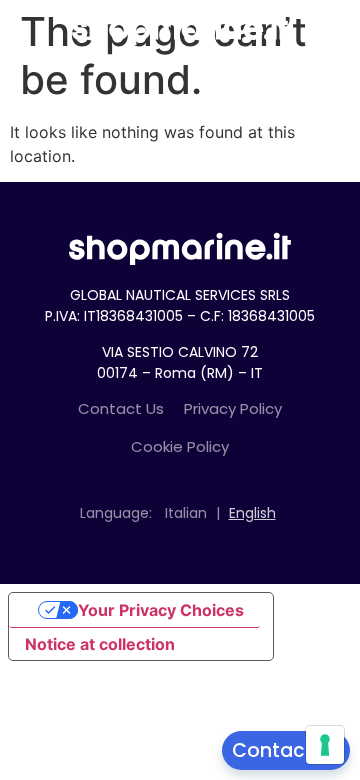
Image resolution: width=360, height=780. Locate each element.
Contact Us (121, 408)
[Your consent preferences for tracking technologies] (325, 745)
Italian (186, 513)
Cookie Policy (180, 446)
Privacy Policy (233, 408)
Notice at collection (100, 644)
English (252, 513)
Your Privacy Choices (161, 610)
